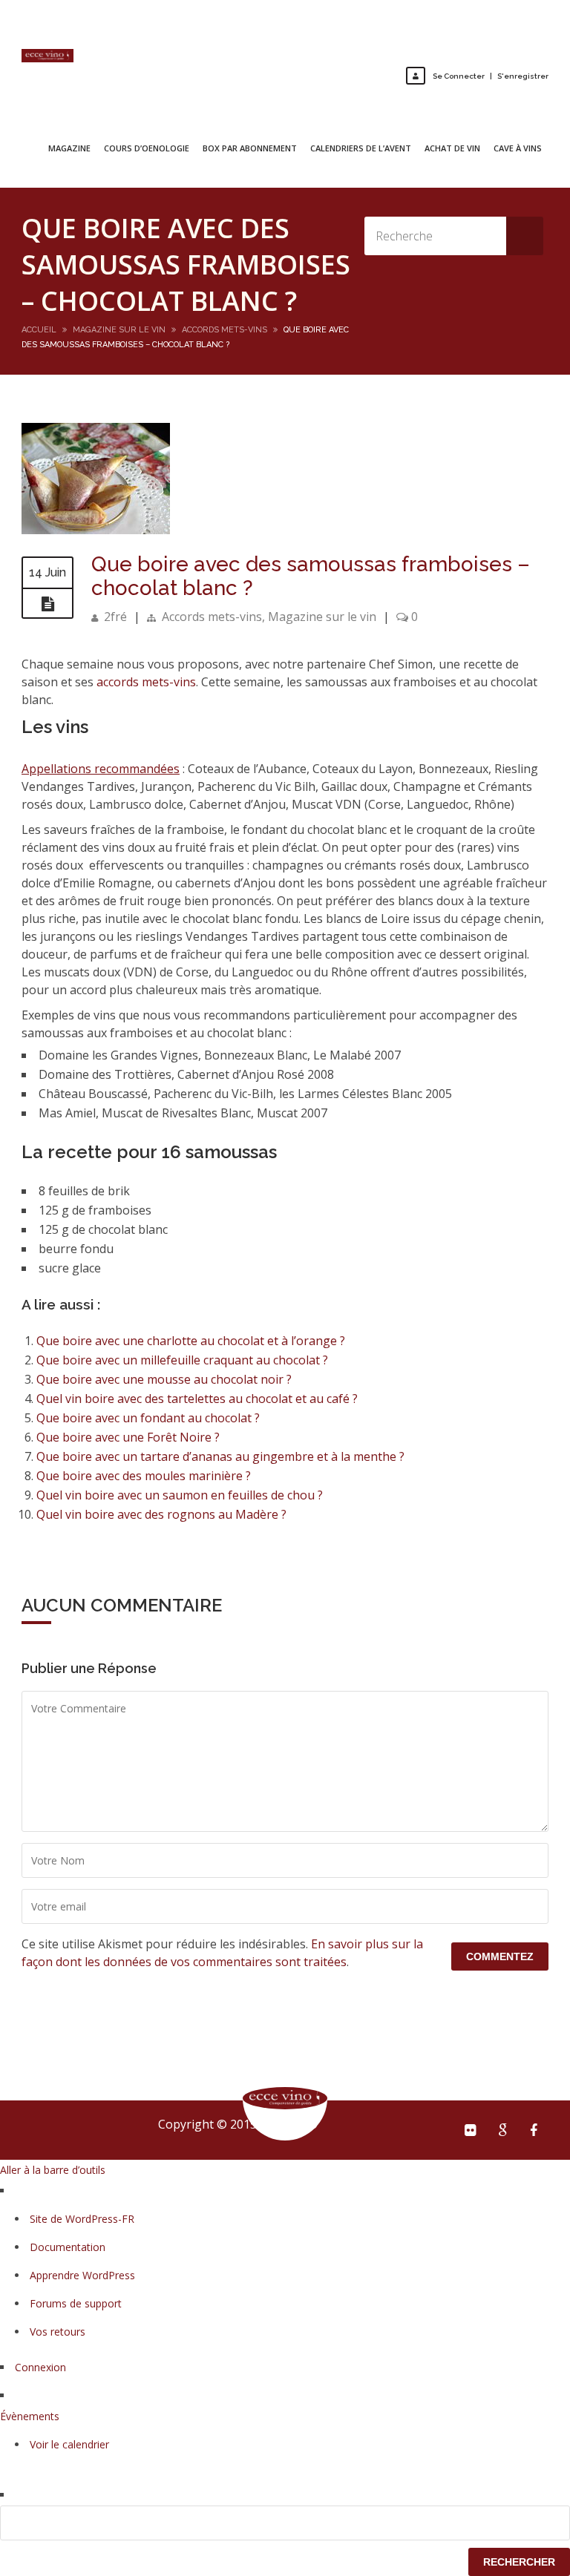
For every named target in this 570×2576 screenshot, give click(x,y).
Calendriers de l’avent (361, 148)
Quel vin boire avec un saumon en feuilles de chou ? (180, 1495)
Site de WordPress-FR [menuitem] (82, 2219)
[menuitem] (285, 2523)
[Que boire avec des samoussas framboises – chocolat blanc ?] (96, 530)
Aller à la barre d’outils (53, 2170)
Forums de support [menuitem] (76, 2303)
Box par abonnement (250, 148)
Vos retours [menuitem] (58, 2332)
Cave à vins (518, 148)
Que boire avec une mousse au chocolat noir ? (164, 1379)
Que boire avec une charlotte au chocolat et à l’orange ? (191, 1341)
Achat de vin (452, 148)
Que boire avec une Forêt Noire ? (128, 1437)
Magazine (69, 148)
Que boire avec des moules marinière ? (144, 1476)
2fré (115, 617)
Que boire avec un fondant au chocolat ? (148, 1418)
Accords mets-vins (225, 330)
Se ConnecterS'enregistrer (491, 76)
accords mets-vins (146, 682)
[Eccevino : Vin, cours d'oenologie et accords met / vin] (47, 56)
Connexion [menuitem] (40, 2367)
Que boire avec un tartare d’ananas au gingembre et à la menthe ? (220, 1456)
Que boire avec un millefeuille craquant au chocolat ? (182, 1360)
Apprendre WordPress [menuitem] (82, 2275)
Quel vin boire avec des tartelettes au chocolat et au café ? (197, 1399)
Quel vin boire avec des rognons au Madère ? (161, 1514)
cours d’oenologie (147, 148)
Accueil (39, 330)
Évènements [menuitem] (30, 2416)
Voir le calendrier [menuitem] (69, 2444)
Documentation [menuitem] (68, 2247)
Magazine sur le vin (119, 330)
